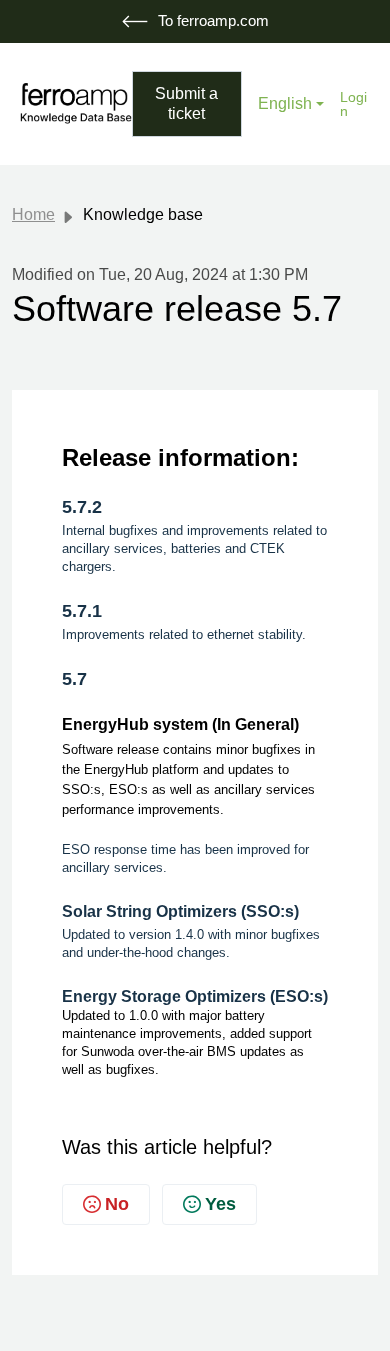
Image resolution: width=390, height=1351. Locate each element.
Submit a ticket (186, 103)
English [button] (285, 103)
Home (33, 214)
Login (353, 104)
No (117, 1204)
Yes (220, 1204)
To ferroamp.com (213, 20)
